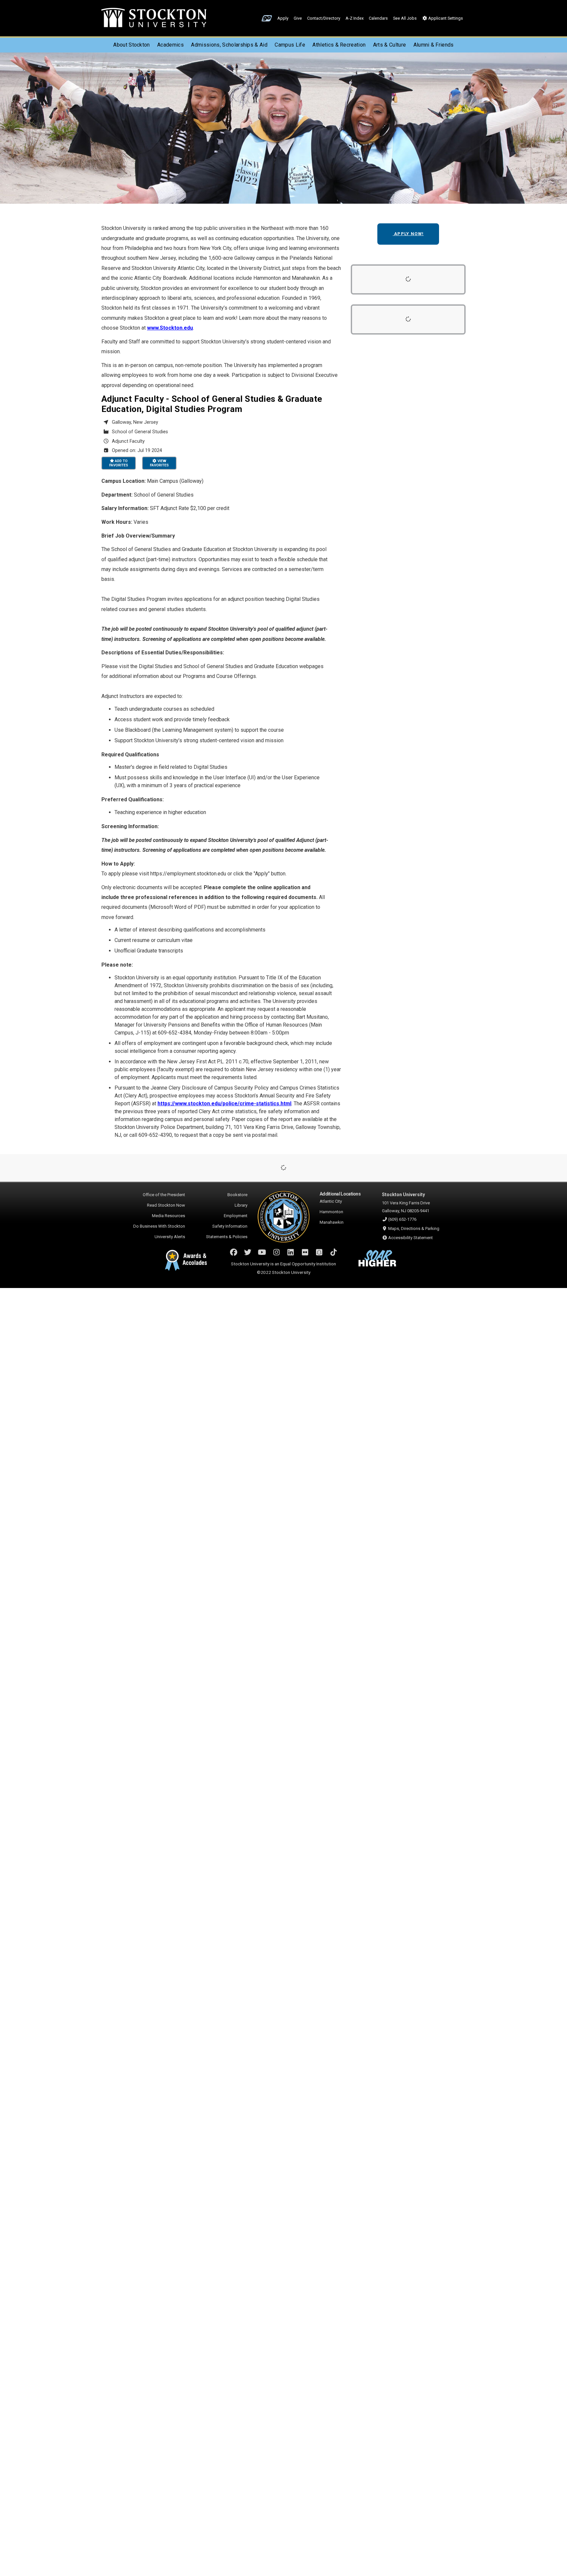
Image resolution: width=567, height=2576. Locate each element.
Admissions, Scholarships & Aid (229, 45)
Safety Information (230, 1226)
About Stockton (131, 45)
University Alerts (170, 1237)
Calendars (378, 18)
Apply (283, 18)
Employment (236, 1216)
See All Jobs (405, 18)
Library (241, 1205)
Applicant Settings (445, 18)
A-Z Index (355, 18)
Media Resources (168, 1216)
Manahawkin (332, 1222)
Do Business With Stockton (159, 1226)
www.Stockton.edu (170, 328)
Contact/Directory (324, 18)
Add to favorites (119, 463)
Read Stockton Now (166, 1205)
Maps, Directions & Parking (414, 1228)
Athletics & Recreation (339, 45)
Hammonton (331, 1212)
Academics (170, 45)
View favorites (159, 463)
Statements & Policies (227, 1237)
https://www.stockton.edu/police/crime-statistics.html (224, 1104)
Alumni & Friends (434, 45)
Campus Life (290, 45)
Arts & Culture (389, 45)
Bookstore (237, 1195)
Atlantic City (331, 1201)
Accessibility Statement (410, 1238)
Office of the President (164, 1195)
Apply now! (408, 234)
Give (298, 18)
